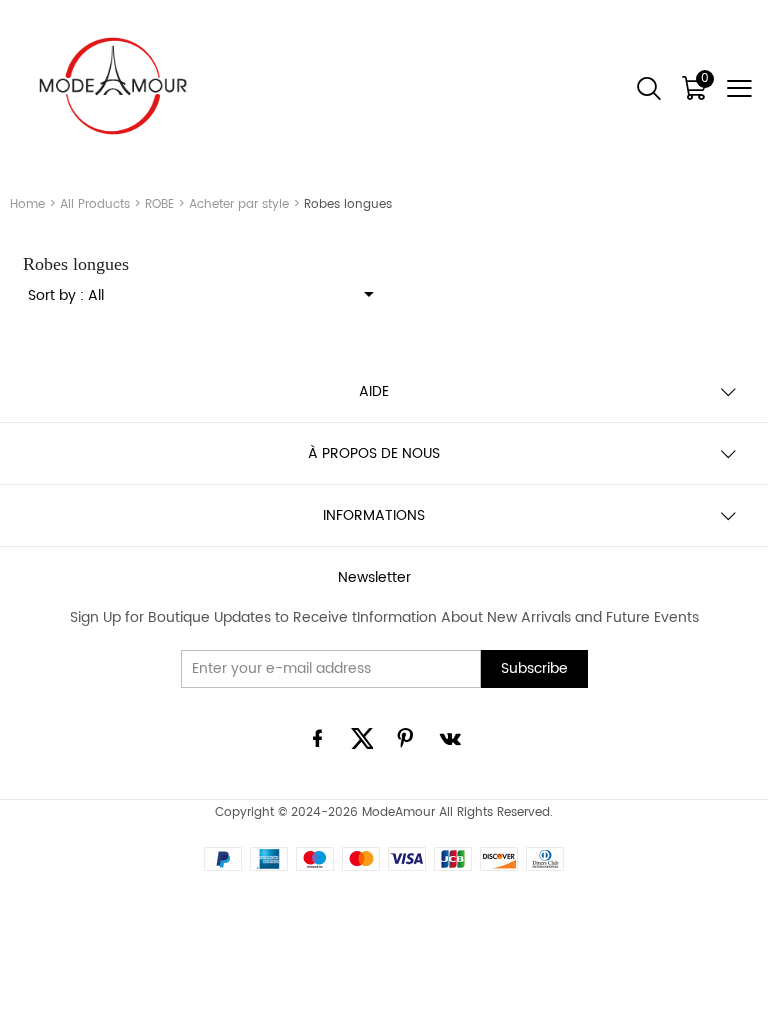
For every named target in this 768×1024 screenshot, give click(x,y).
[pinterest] (406, 742)
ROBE (159, 204)
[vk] (450, 742)
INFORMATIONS (374, 515)
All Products (95, 204)
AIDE (374, 391)
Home (27, 204)
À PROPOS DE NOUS (374, 453)
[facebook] (318, 742)
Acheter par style (239, 204)
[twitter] (362, 742)
